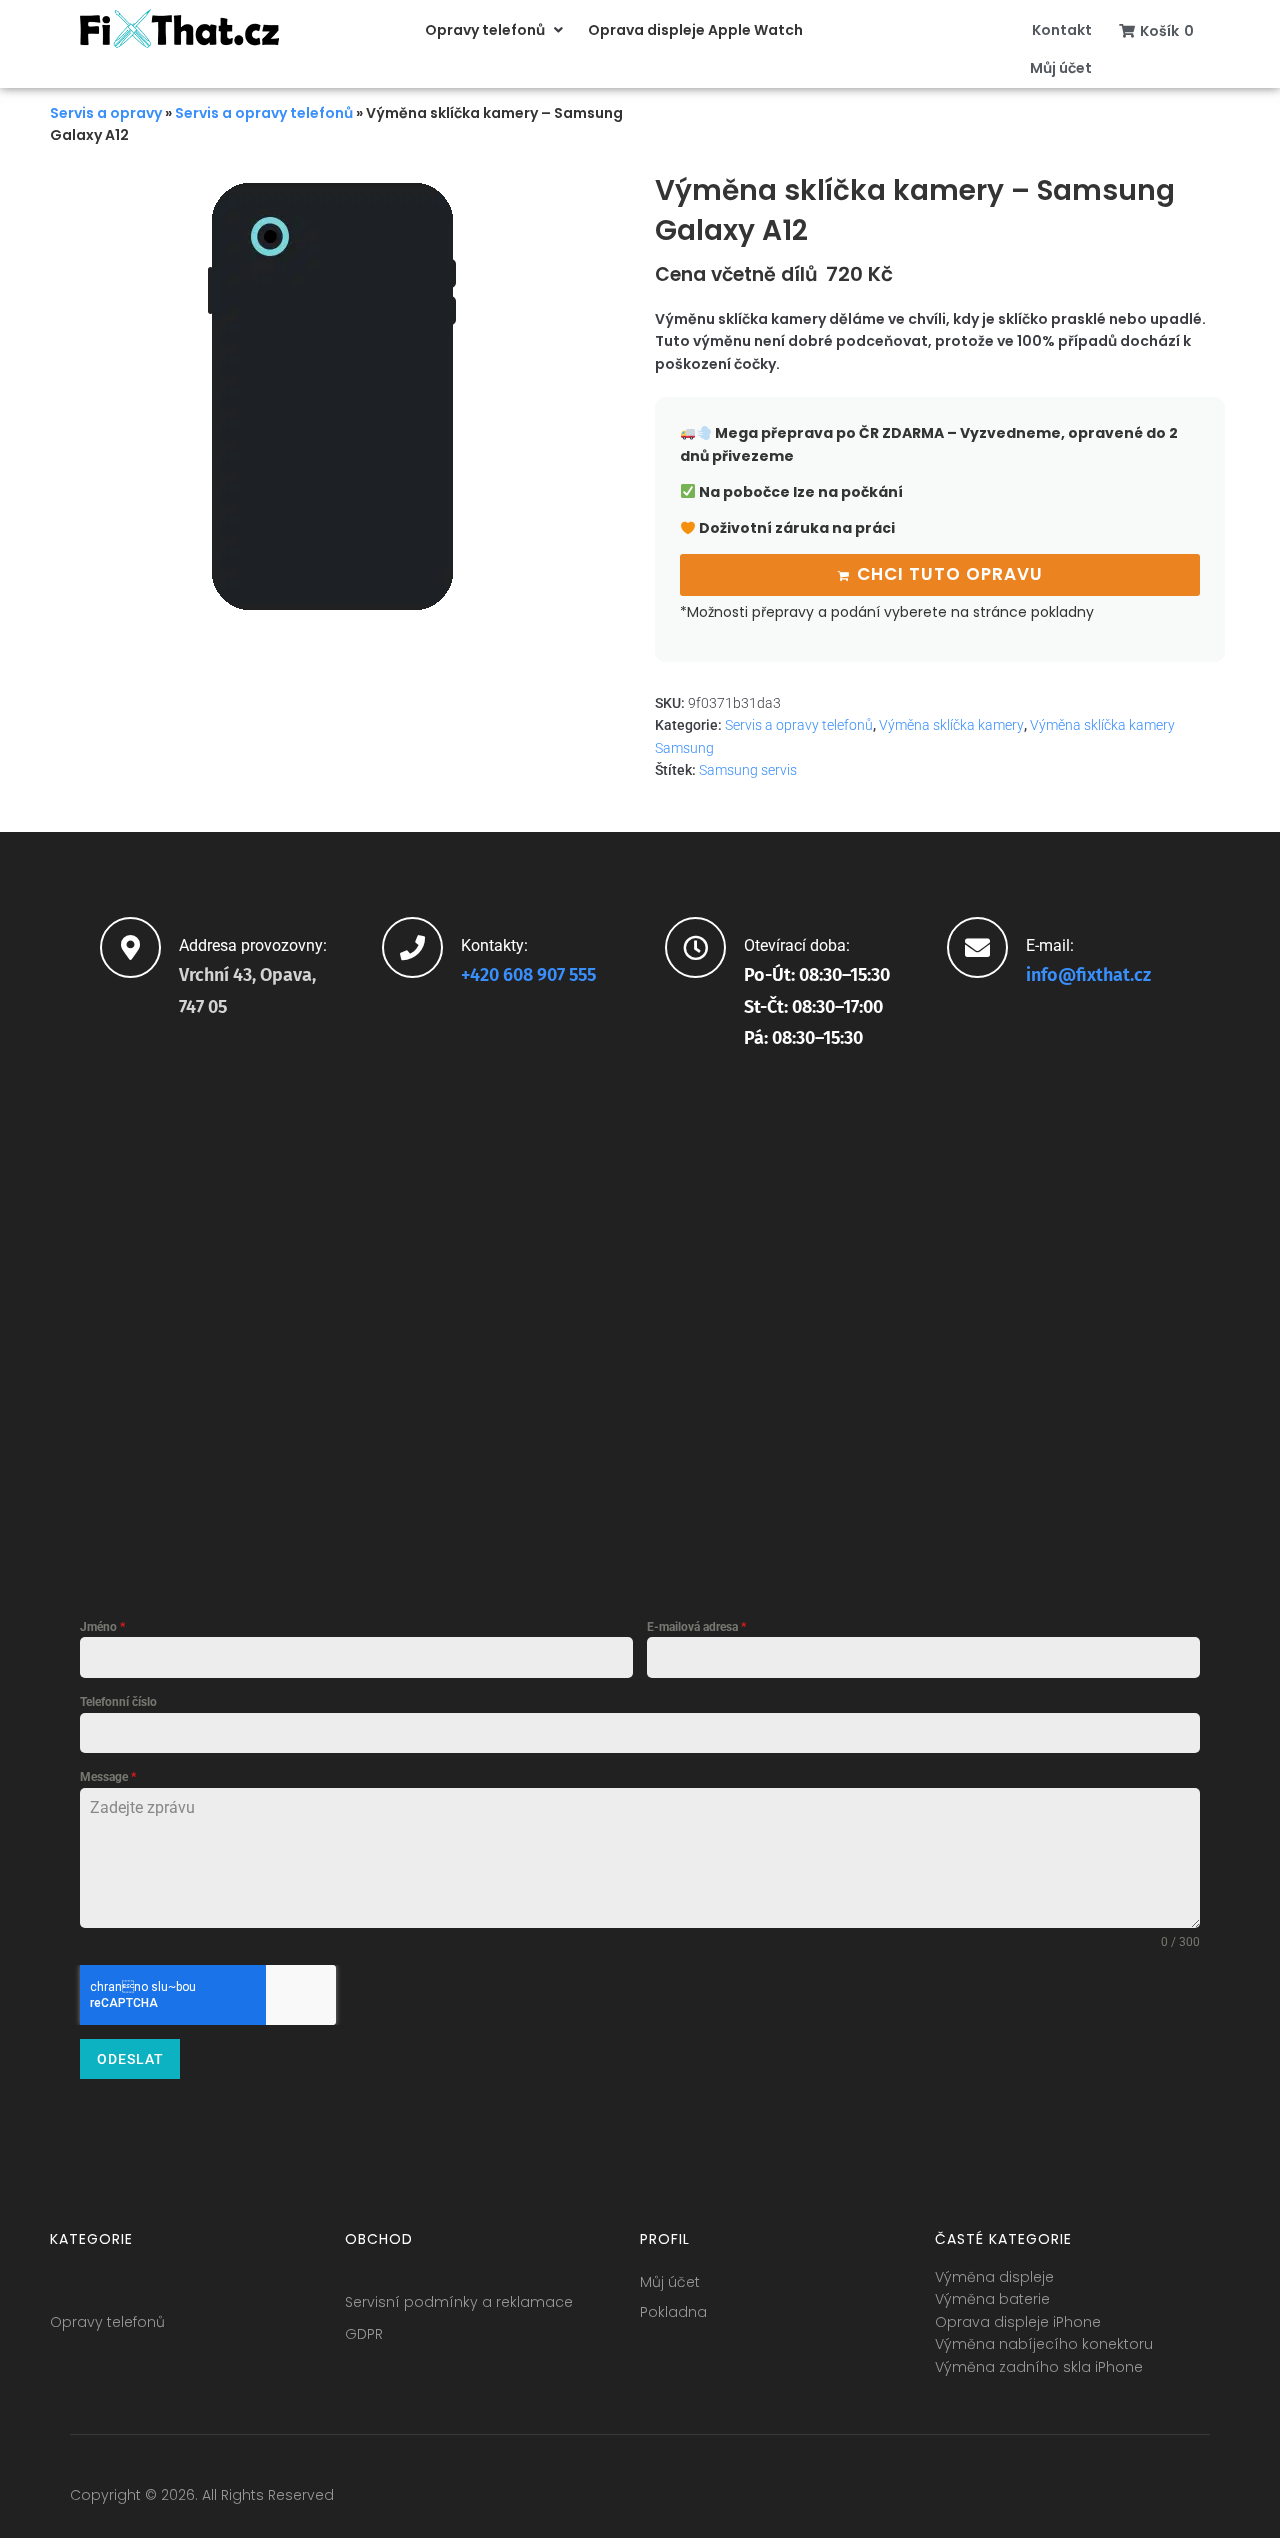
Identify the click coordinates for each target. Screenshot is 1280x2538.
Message (108, 1777)
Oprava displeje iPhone (1018, 2322)
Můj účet (670, 2282)
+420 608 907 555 (528, 975)
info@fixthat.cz (1088, 975)
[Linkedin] (1157, 2500)
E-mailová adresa (696, 1627)
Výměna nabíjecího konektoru (1044, 2344)
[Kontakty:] (412, 947)
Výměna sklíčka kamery (951, 725)
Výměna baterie (992, 2299)
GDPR (364, 2334)
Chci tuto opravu (950, 574)
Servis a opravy (106, 113)
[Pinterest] (1194, 2500)
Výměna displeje (994, 2277)
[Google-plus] (1120, 2500)
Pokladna (673, 2312)
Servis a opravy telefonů (264, 113)
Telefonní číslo (118, 1702)
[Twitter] (1083, 2500)
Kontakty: (494, 945)
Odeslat (130, 2059)
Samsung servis (748, 770)
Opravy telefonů (107, 2322)
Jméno (102, 1627)
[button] (496, 30)
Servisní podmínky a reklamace (459, 2302)
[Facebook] (1046, 2500)
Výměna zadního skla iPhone (1039, 2367)
